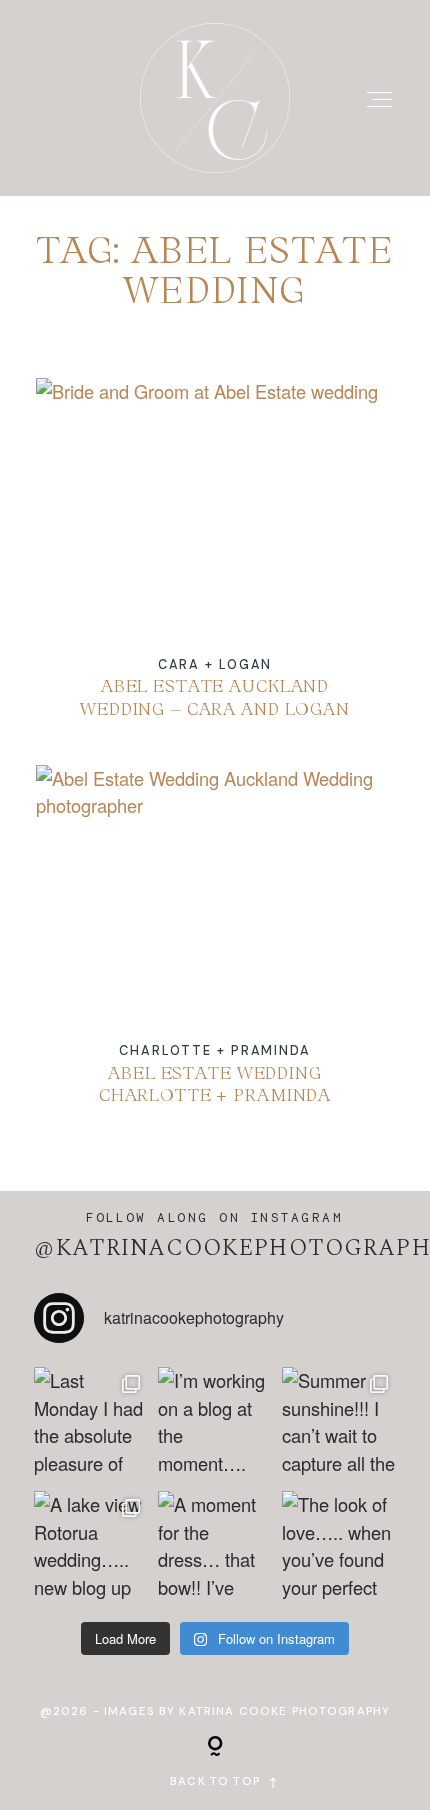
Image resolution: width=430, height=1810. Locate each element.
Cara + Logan (215, 664)
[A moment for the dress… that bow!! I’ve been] (215, 1548)
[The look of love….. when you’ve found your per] (339, 1548)
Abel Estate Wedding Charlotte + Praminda (215, 949)
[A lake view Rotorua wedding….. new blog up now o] (91, 1548)
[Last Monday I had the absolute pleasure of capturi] (91, 1424)
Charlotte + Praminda (215, 1050)
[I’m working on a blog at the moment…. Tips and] (215, 1424)
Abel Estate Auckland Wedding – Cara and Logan (215, 562)
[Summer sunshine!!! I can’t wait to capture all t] (339, 1424)
